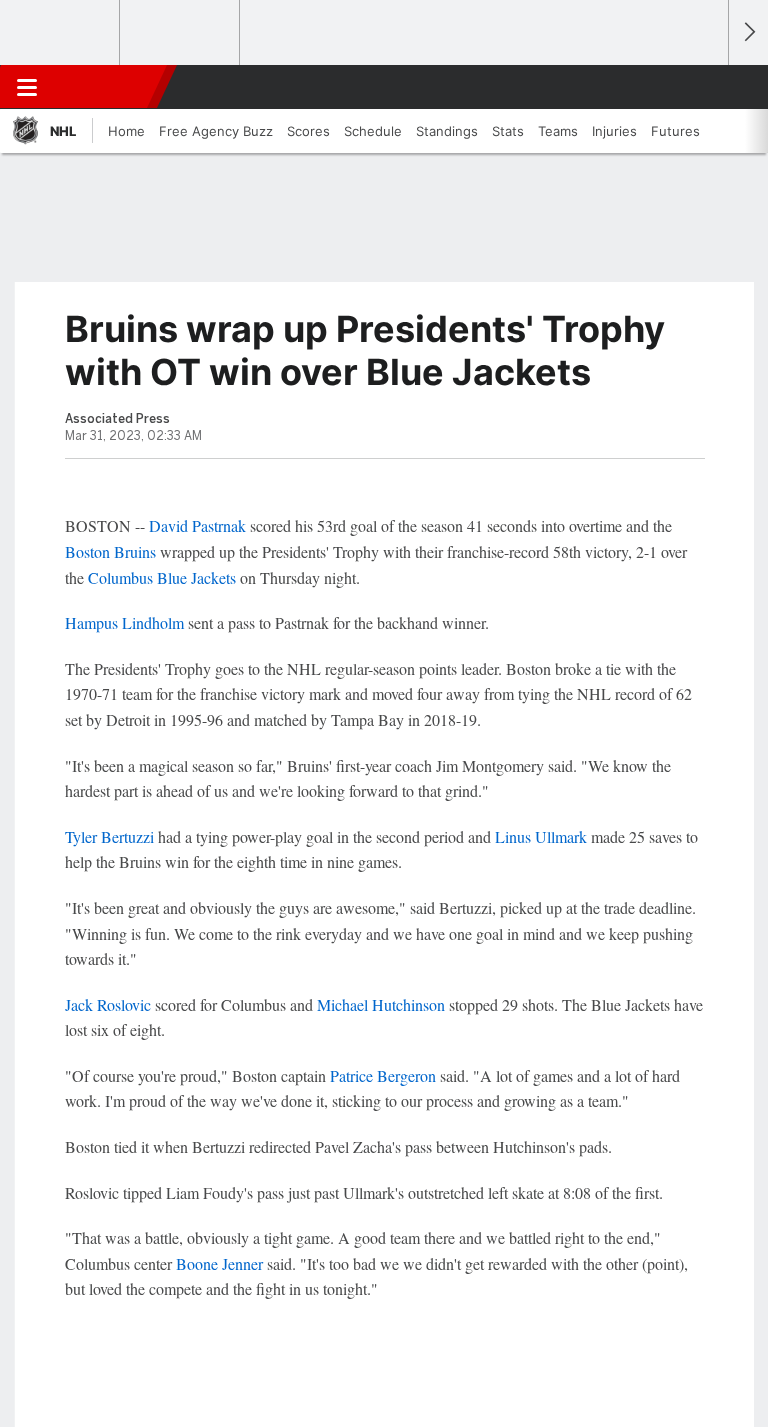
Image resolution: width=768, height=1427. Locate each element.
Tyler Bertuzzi (109, 836)
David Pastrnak (197, 525)
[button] (702, 87)
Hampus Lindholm (124, 622)
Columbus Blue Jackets (162, 577)
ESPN (107, 87)
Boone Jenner (219, 1263)
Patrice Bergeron (383, 1075)
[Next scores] (748, 32)
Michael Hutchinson (381, 1004)
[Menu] (27, 87)
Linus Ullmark (541, 836)
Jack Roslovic (108, 1004)
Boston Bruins (110, 551)
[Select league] (61, 33)
